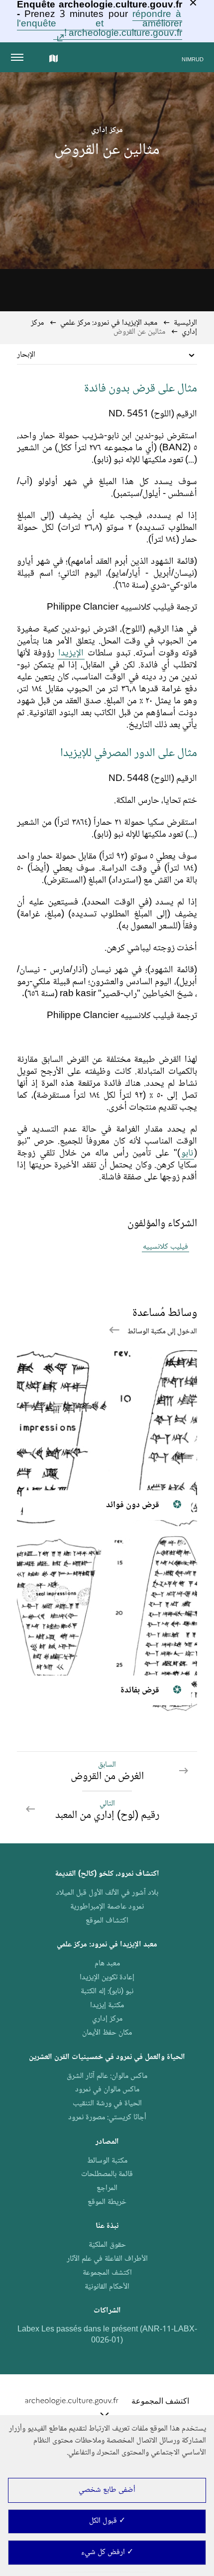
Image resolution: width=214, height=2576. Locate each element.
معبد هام (107, 1964)
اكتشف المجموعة (107, 2273)
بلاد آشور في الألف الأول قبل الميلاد (107, 1893)
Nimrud (193, 60)
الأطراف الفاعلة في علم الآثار (107, 2259)
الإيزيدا (71, 653)
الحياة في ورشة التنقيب (107, 2104)
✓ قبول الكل (107, 2521)
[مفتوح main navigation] (19, 57)
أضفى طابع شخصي (107, 2490)
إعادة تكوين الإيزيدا (107, 1978)
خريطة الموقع (107, 2202)
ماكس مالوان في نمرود (107, 2090)
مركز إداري (107, 2019)
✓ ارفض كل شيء (107, 2552)
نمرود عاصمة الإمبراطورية (107, 1907)
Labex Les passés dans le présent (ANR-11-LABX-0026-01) (107, 2335)
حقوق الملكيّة (107, 2245)
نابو (187, 1154)
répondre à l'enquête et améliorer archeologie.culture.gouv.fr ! (99, 24)
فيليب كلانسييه (165, 1247)
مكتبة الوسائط (107, 2161)
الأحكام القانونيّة (107, 2287)
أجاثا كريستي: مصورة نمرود (107, 2118)
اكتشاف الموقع (107, 1921)
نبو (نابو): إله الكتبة (107, 1992)
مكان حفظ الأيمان (107, 2033)
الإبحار (26, 355)
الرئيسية (185, 323)
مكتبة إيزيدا (107, 2005)
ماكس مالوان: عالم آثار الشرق (107, 2076)
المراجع (107, 2188)
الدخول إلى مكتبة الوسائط (161, 1332)
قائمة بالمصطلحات (107, 2174)
